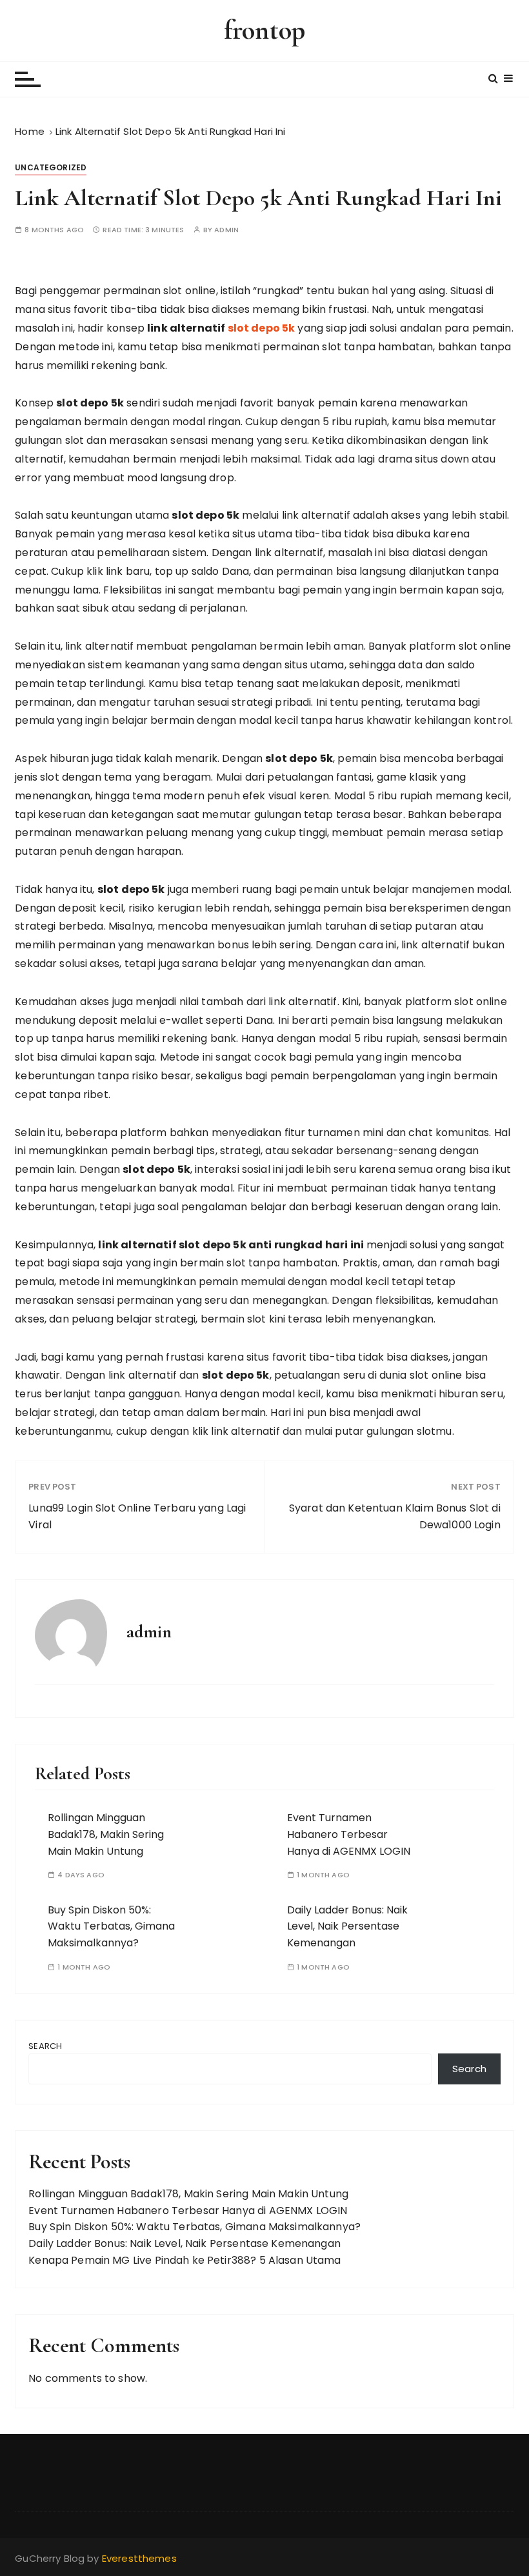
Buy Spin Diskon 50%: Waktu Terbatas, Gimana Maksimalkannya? (111, 1926)
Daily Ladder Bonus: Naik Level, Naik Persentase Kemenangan (347, 1926)
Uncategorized (51, 167)
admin (226, 230)
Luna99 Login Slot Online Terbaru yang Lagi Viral (137, 1516)
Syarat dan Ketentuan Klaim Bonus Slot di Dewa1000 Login (395, 1516)
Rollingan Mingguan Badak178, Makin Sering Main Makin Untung (106, 1834)
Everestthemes (139, 2558)
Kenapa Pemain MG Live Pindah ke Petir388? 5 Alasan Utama (185, 2260)
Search (45, 2046)
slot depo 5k (262, 328)
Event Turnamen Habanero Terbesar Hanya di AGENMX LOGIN (349, 1834)
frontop (264, 30)
